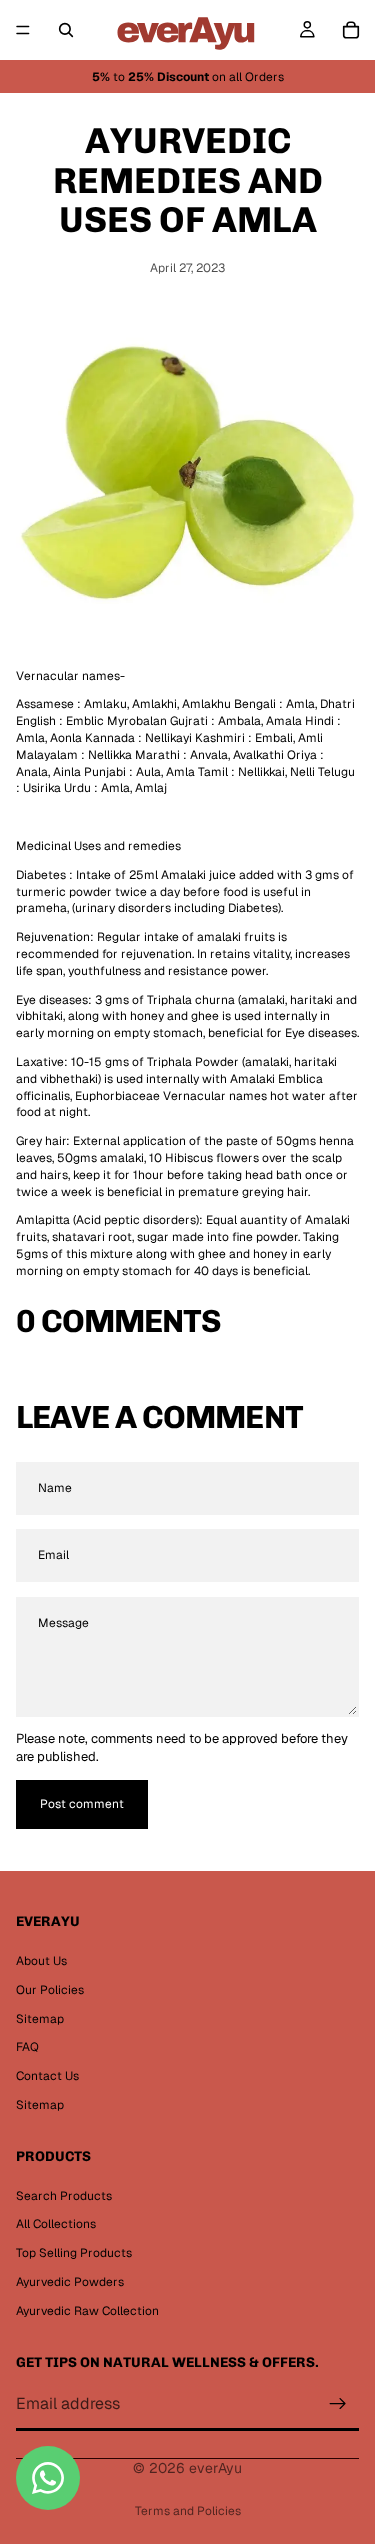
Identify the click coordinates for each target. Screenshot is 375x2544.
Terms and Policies (188, 2511)
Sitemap (40, 2019)
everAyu (215, 2468)
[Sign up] (338, 2405)
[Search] (66, 30)
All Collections (56, 2224)
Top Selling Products (74, 2253)
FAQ (27, 2047)
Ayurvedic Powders (70, 2282)
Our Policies (50, 1990)
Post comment (82, 1804)
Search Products (64, 2196)
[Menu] (23, 30)
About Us (41, 1961)
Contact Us (47, 2076)
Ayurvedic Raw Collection (87, 2311)
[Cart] (351, 30)
